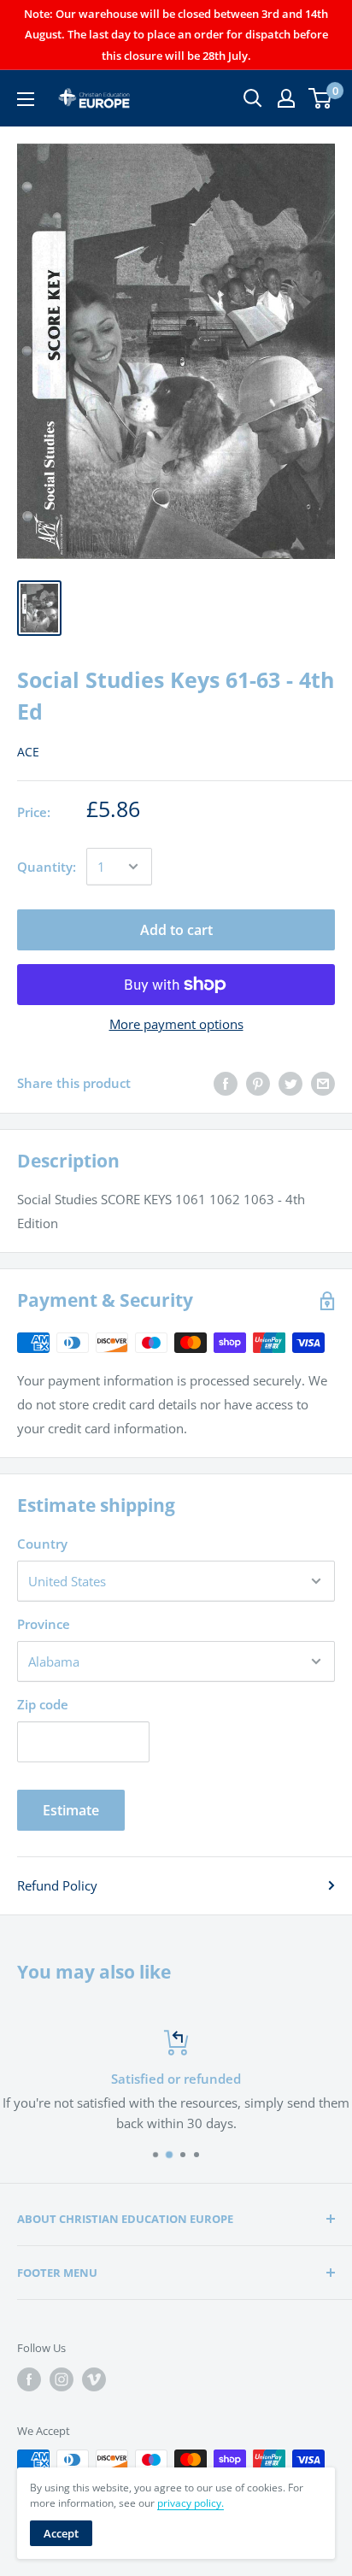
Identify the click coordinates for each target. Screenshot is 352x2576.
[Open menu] (26, 99)
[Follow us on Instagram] (62, 2379)
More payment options (176, 1024)
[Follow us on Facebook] (29, 2379)
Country (42, 1544)
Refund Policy (57, 1885)
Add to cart (176, 930)
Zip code (43, 1704)
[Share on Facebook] (226, 1083)
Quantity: (47, 867)
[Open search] (253, 98)
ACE (28, 752)
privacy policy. (191, 2503)
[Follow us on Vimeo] (94, 2379)
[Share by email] (323, 1083)
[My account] (286, 98)
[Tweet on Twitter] (290, 1083)
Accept (61, 2533)
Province (44, 1624)
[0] (321, 98)
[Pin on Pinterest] (258, 1083)
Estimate (71, 1810)
